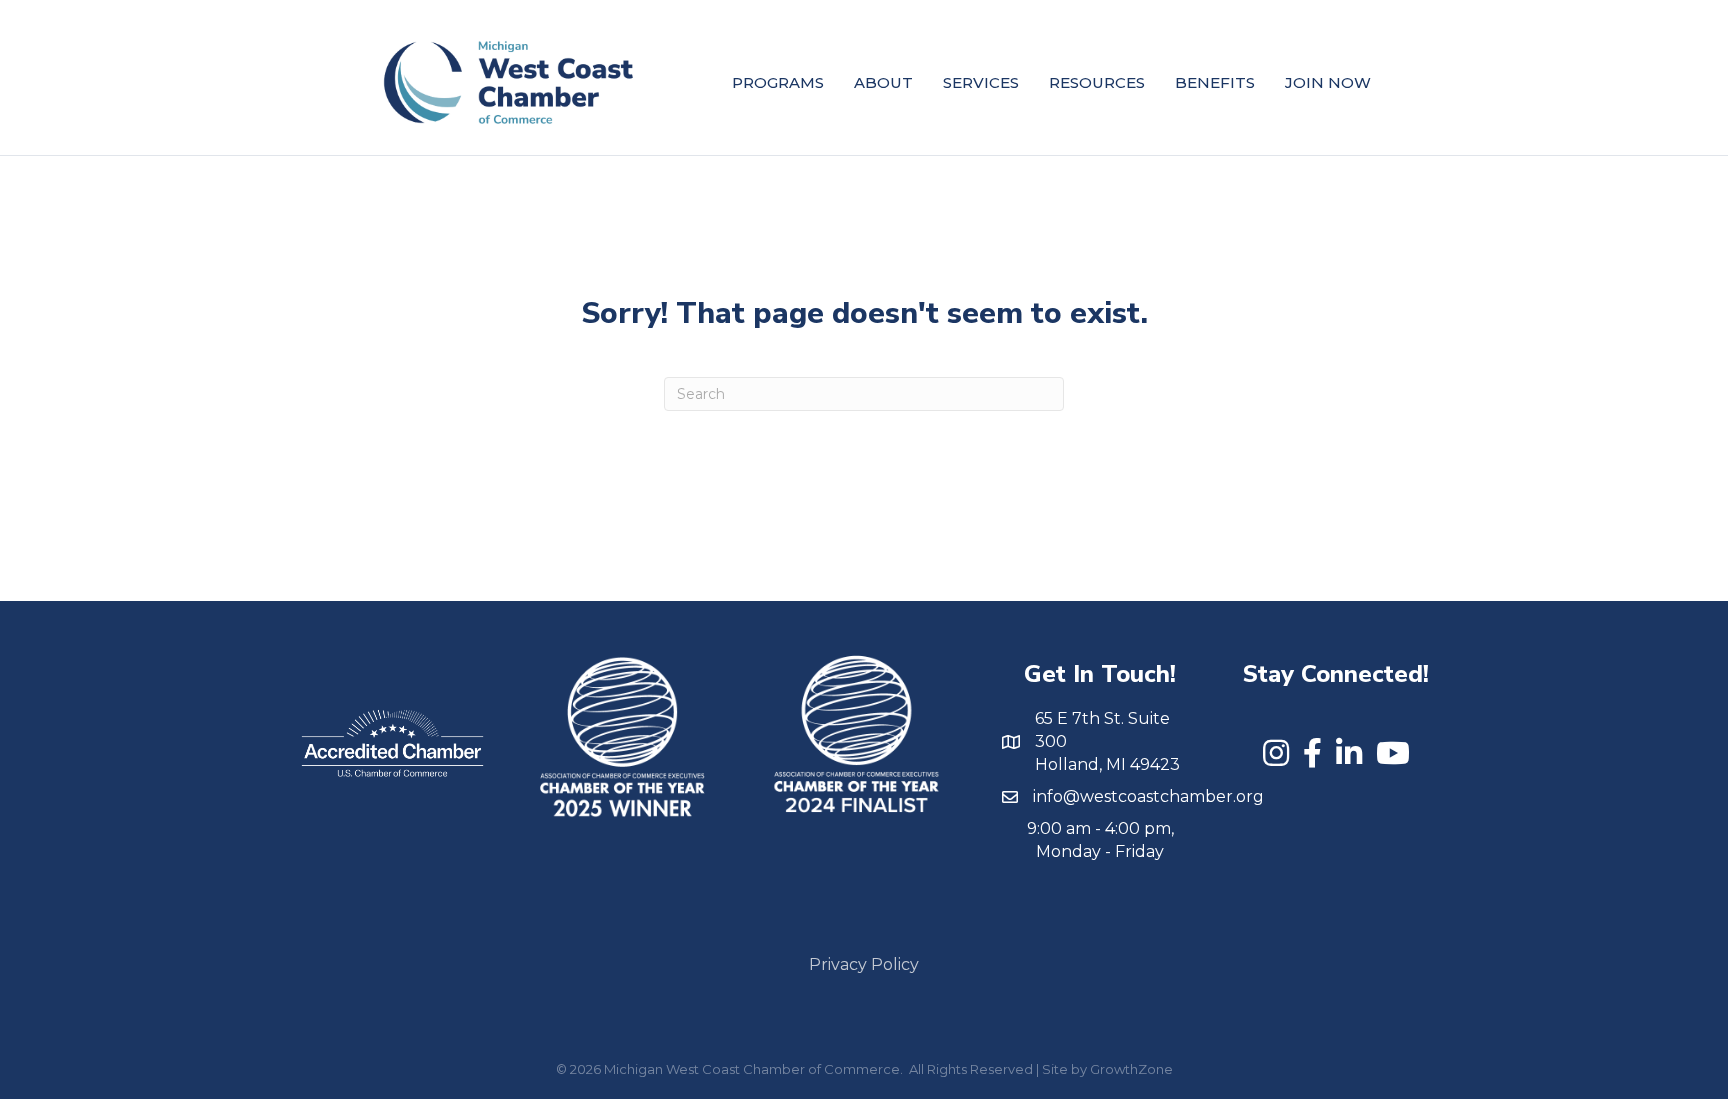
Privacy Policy (864, 964)
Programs (778, 82)
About (883, 82)
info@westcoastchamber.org (1148, 796)
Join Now (1328, 82)
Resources (1097, 82)
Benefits (1215, 82)
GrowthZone (1131, 1069)
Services (981, 82)
